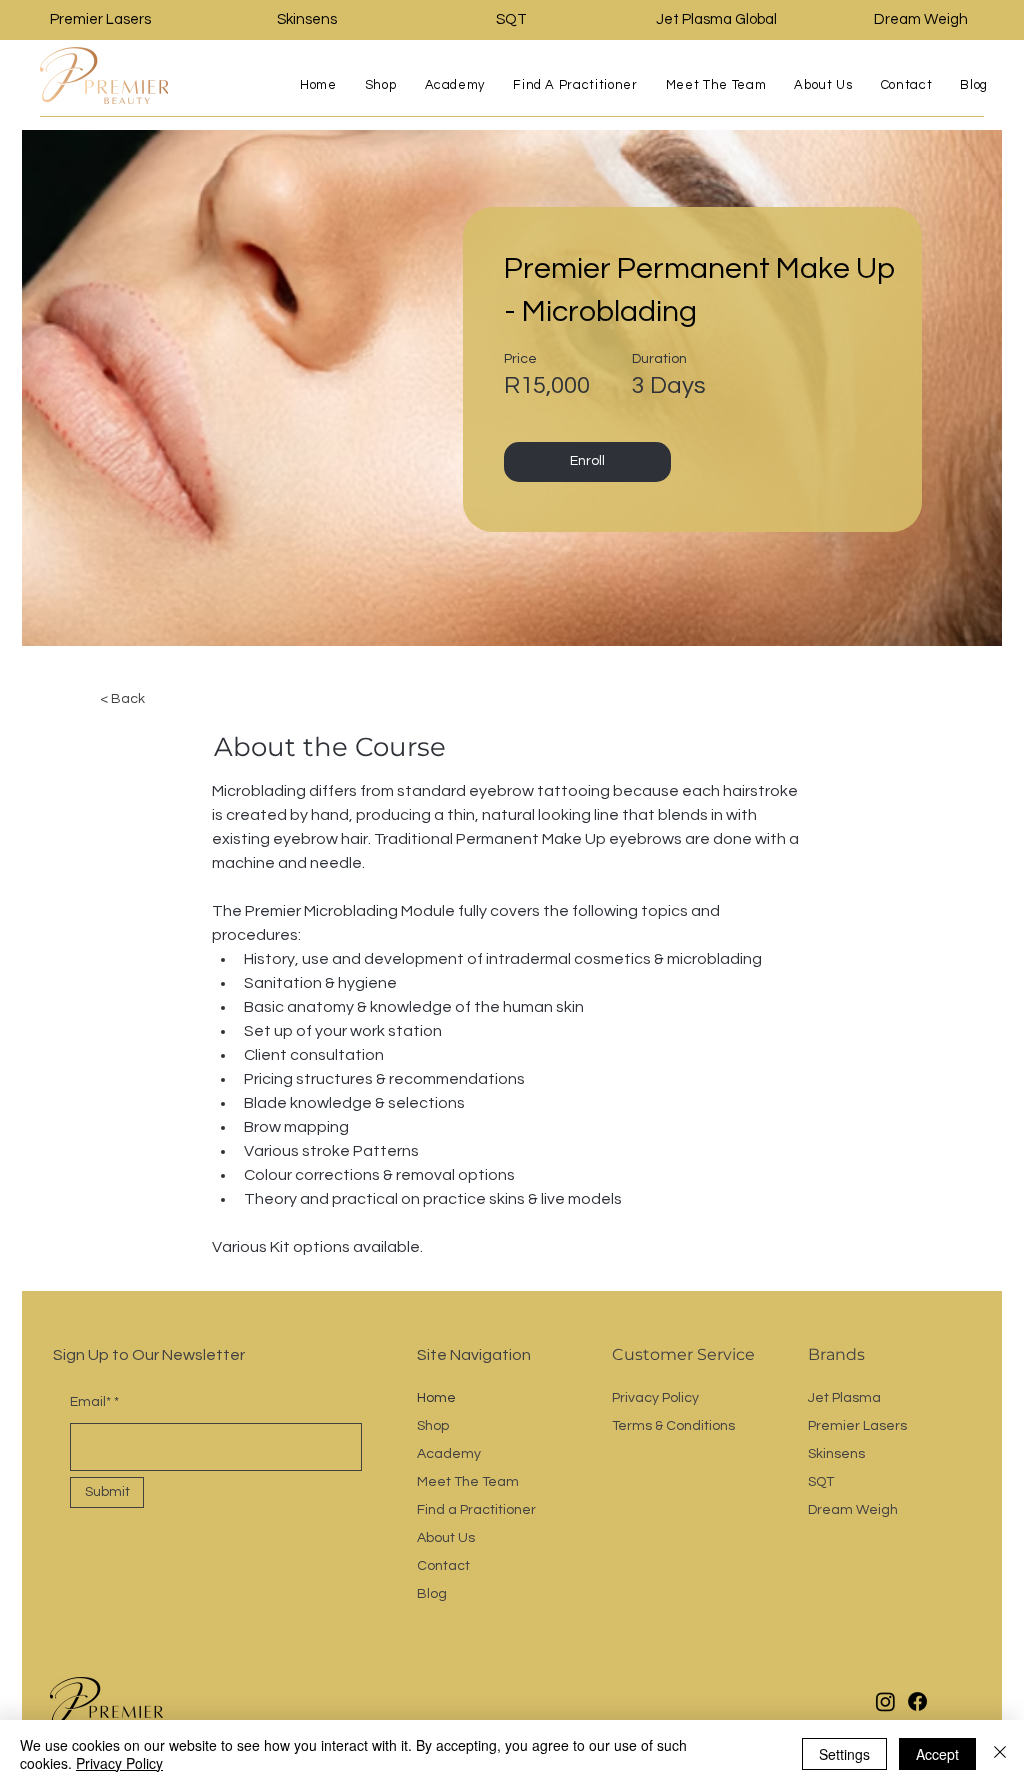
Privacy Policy (119, 1763)
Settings (844, 1754)
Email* (90, 1402)
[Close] (1000, 1754)
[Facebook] (917, 1701)
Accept (937, 1754)
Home (436, 1398)
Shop (433, 1426)
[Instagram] (885, 1701)
